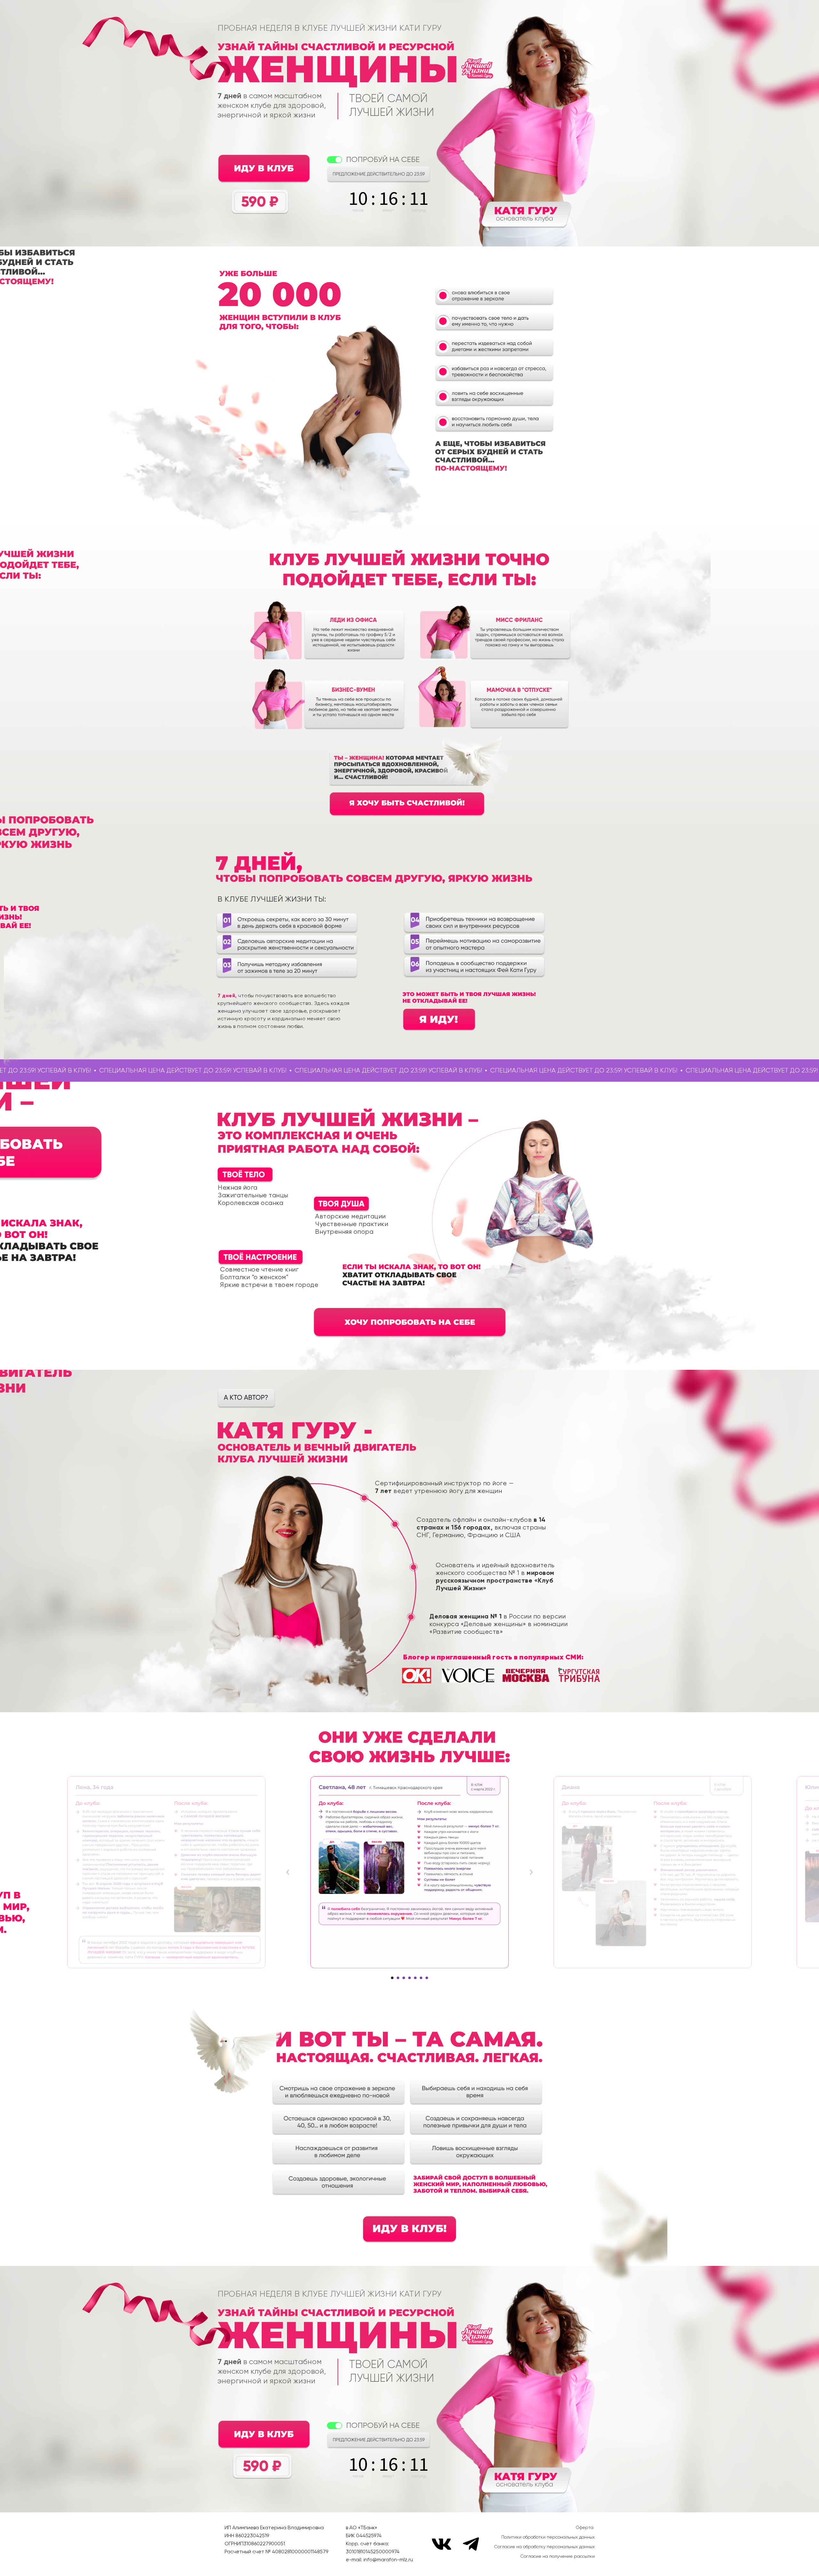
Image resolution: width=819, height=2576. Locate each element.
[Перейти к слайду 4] (409, 1978)
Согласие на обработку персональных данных (544, 2547)
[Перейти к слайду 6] (421, 1978)
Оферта (584, 2528)
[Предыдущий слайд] (288, 1872)
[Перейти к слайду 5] (415, 1978)
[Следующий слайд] (531, 1872)
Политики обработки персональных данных (548, 2537)
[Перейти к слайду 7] (427, 1978)
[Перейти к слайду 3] (404, 1978)
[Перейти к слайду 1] (392, 1978)
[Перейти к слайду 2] (398, 1978)
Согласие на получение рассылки (557, 2556)
